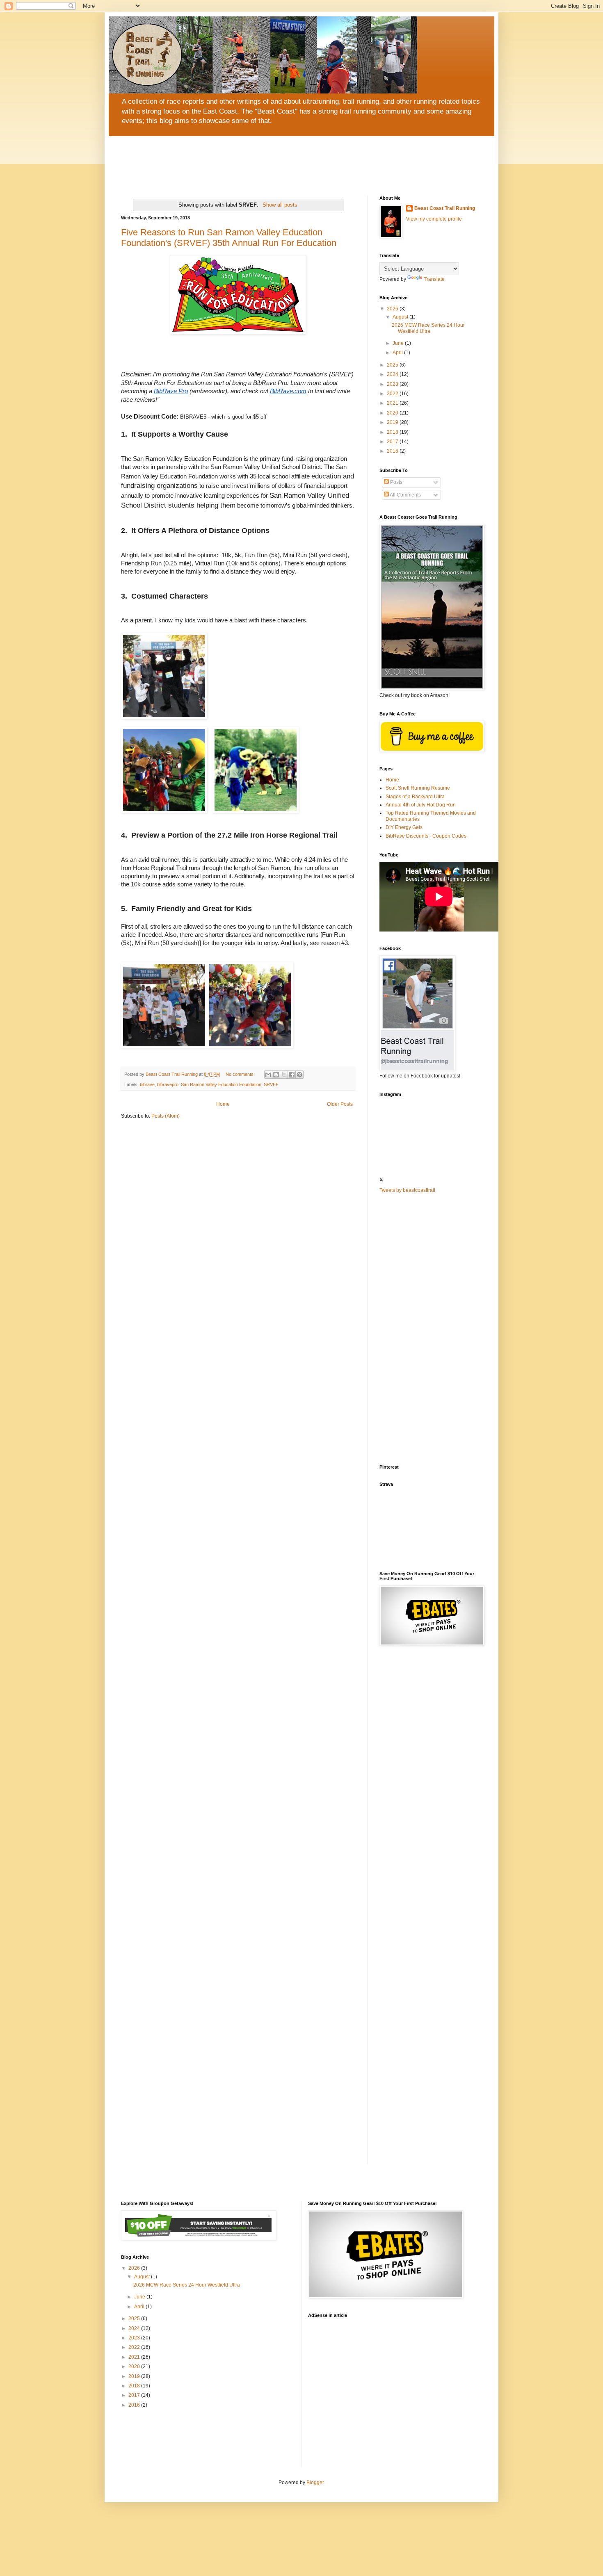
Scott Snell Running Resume (418, 788)
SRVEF (271, 1084)
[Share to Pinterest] (299, 1075)
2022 (393, 394)
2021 (393, 403)
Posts (396, 482)
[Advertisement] (431, 1329)
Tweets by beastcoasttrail (407, 1190)
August (401, 317)
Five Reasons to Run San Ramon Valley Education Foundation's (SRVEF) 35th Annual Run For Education (229, 238)
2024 (393, 374)
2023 (393, 384)
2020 (393, 413)
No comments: (241, 1074)
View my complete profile (434, 219)
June (399, 343)
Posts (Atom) (166, 1116)
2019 (393, 422)
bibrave (147, 1084)
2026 (393, 309)
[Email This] (268, 1075)
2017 (393, 442)
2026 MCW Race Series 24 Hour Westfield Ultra (428, 328)
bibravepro (168, 1084)
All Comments (405, 495)
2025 (393, 365)
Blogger (315, 2483)
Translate (434, 279)
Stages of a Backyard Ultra (415, 797)
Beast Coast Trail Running (445, 208)
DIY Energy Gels (404, 827)
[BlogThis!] (276, 1075)
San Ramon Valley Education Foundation (221, 1084)
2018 (393, 432)
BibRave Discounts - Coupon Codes (426, 836)
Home (223, 1104)
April (398, 353)
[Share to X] (284, 1075)
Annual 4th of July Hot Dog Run (421, 805)
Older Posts (340, 1104)
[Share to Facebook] (292, 1075)
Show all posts (280, 205)
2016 (393, 451)
